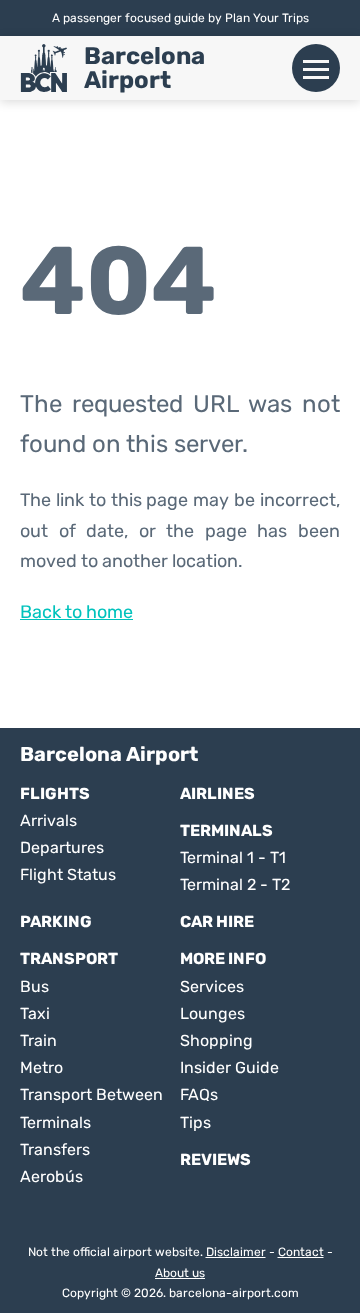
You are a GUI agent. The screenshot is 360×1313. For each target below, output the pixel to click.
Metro (41, 1067)
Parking (56, 921)
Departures (62, 847)
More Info (223, 958)
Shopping (216, 1040)
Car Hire (217, 921)
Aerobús (51, 1176)
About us (180, 1273)
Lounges (212, 1013)
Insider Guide (229, 1067)
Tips (195, 1122)
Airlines (217, 793)
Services (212, 986)
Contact (301, 1252)
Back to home (76, 612)
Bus (34, 986)
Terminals (226, 830)
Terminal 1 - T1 (233, 857)
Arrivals (48, 820)
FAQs (199, 1094)
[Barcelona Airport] (44, 68)
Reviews (215, 1159)
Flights (55, 793)
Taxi (35, 1013)
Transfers (55, 1149)
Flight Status (68, 874)
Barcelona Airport (144, 68)
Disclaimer (236, 1252)
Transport (69, 958)
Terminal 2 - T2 (235, 884)
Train (38, 1040)
